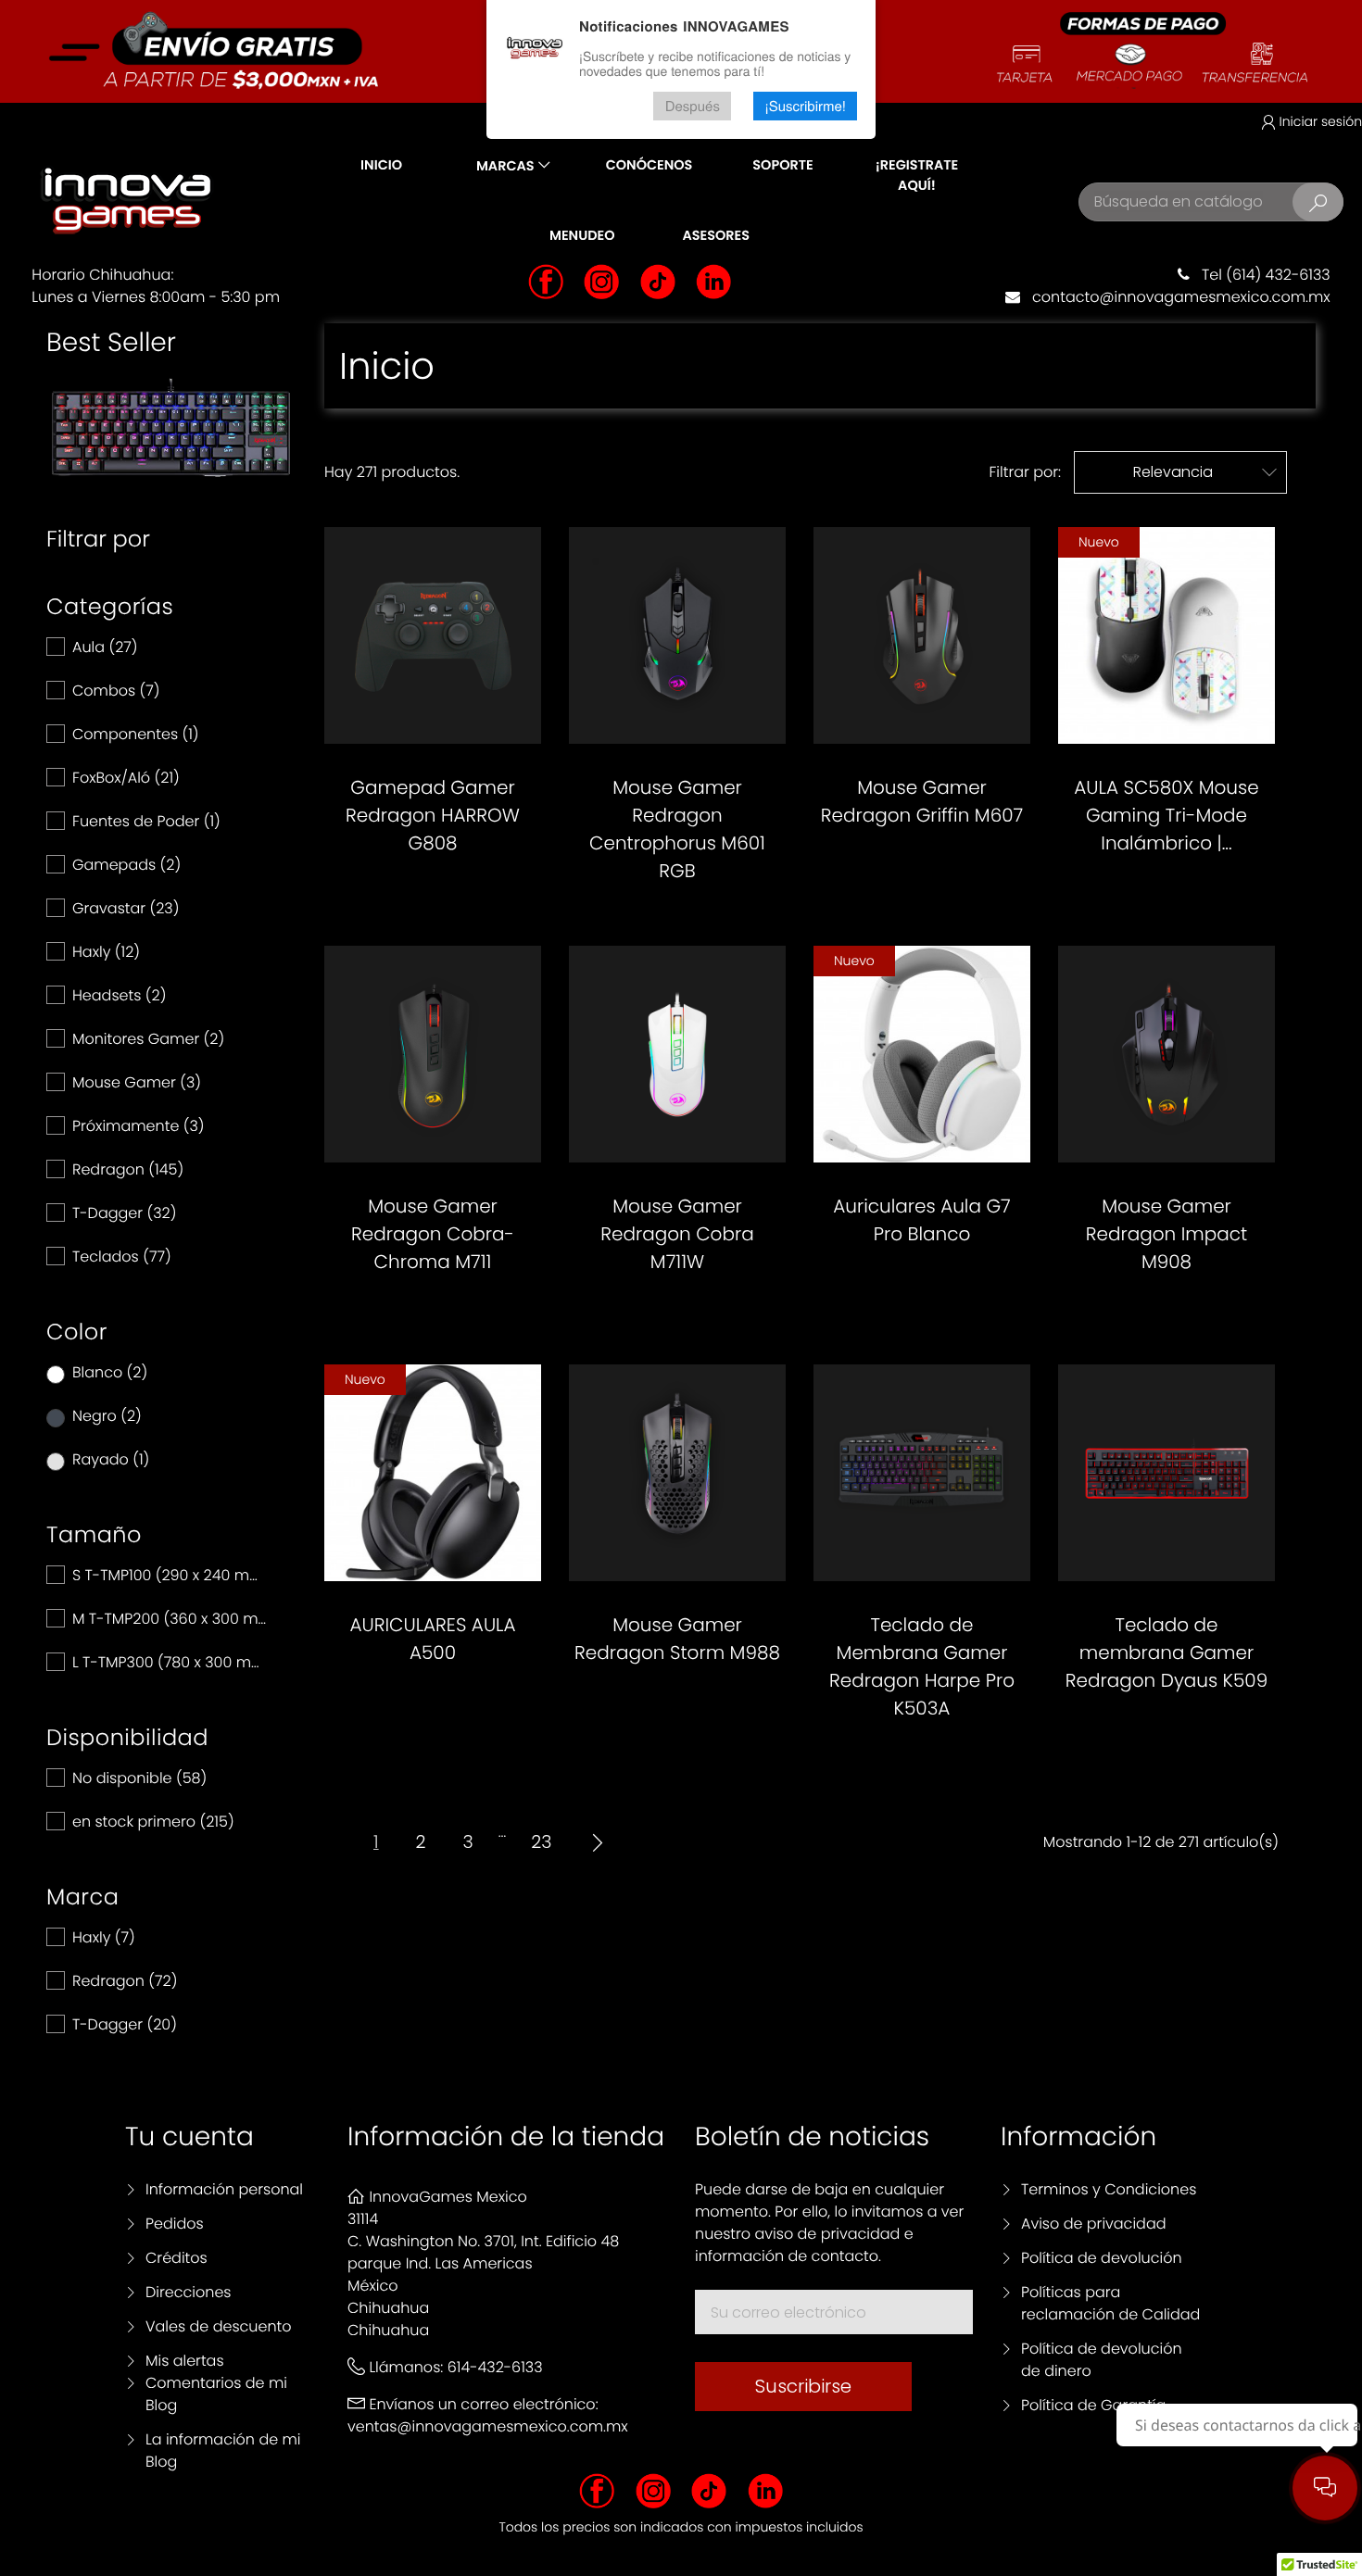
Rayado (111, 1459)
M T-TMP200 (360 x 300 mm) (170, 1619)
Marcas (505, 167)
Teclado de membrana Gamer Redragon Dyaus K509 (1167, 1652)
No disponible (139, 1778)
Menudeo (582, 236)
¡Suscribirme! (805, 106)
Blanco (110, 1372)
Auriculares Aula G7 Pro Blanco (921, 1220)
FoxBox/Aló (126, 778)
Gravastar (126, 908)
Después (693, 106)
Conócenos (649, 166)
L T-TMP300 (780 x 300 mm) (170, 1662)
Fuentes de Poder (146, 821)
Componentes (136, 734)
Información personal (224, 2189)
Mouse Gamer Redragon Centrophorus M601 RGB (677, 829)
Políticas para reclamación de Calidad (1110, 2303)
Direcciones (189, 2292)
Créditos (177, 2258)
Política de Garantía (1093, 2405)
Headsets (119, 995)
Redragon (128, 1169)
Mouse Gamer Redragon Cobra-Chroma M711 (433, 1234)
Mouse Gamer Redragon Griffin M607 (922, 801)
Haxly (106, 952)
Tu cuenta (189, 2136)
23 (541, 1842)
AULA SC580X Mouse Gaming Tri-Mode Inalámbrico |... (1166, 815)
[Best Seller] (171, 427)
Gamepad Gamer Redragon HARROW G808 (433, 815)
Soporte (782, 166)
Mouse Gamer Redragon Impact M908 (1167, 1234)
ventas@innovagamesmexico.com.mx (488, 2426)
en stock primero (153, 1822)
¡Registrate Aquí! (917, 176)
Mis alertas (185, 2361)
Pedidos (175, 2224)
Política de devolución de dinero (1102, 2360)
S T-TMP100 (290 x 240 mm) (170, 1575)
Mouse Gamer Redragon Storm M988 (677, 1639)
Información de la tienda (506, 2136)
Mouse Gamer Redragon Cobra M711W (677, 1234)
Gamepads (126, 865)
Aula (105, 647)
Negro (107, 1416)
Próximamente (139, 1126)
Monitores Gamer (148, 1039)
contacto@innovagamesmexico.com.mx (1175, 297)
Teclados (122, 1257)
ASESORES (716, 236)
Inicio (381, 166)
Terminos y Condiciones (1109, 2189)
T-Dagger (124, 1213)
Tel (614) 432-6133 (1260, 275)
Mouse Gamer (137, 1082)
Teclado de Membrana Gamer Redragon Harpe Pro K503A (922, 1666)
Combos (116, 691)
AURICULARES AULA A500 (432, 1639)
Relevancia (1205, 472)
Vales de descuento (219, 2326)
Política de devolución (1102, 2258)
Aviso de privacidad (1093, 2224)
